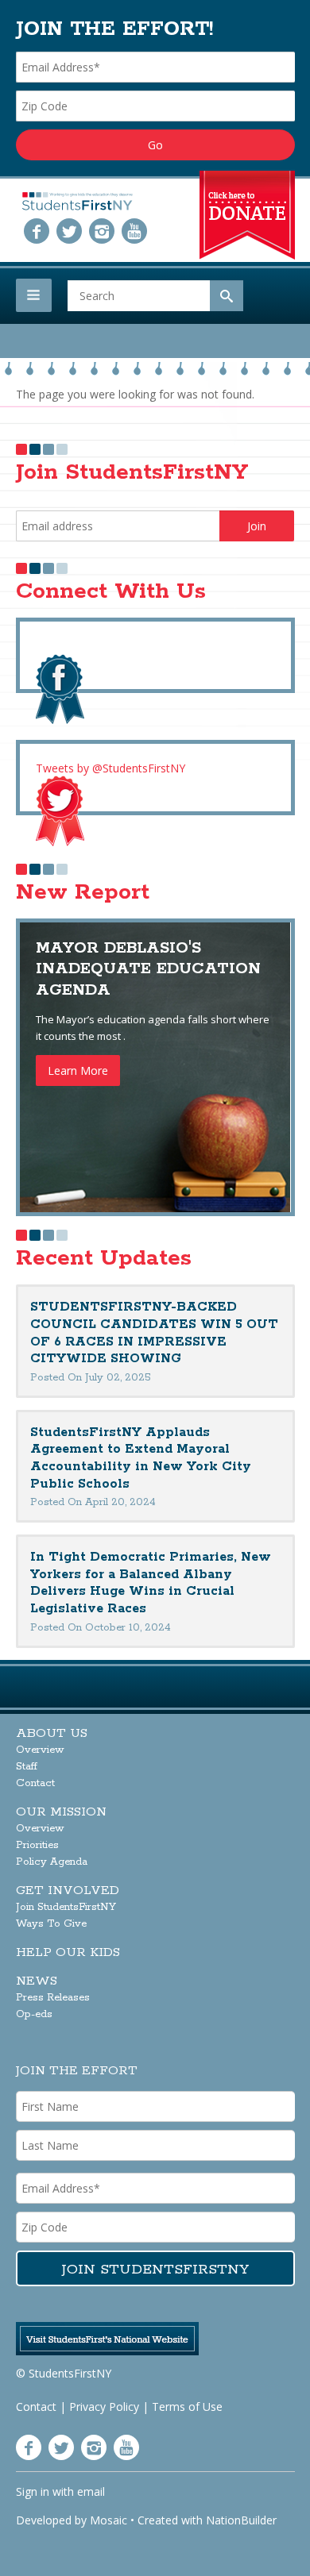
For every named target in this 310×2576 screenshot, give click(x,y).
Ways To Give (51, 1924)
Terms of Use (187, 2407)
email (91, 2491)
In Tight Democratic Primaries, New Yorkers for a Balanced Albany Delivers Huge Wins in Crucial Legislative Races (151, 1583)
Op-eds (34, 2014)
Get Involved (68, 1891)
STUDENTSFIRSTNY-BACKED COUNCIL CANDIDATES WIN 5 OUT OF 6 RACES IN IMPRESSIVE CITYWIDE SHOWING (154, 1333)
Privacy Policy (104, 2407)
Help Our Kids (68, 1952)
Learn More (78, 1070)
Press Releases (53, 1998)
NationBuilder (241, 2520)
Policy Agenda (52, 1862)
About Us (52, 1733)
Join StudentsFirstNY (66, 1907)
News (37, 1981)
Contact (35, 1783)
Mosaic (108, 2520)
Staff (27, 1767)
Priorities (37, 1845)
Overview (40, 1750)
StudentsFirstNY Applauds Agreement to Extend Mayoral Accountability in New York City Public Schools (141, 1458)
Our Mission (61, 1812)
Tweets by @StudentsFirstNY (110, 768)
